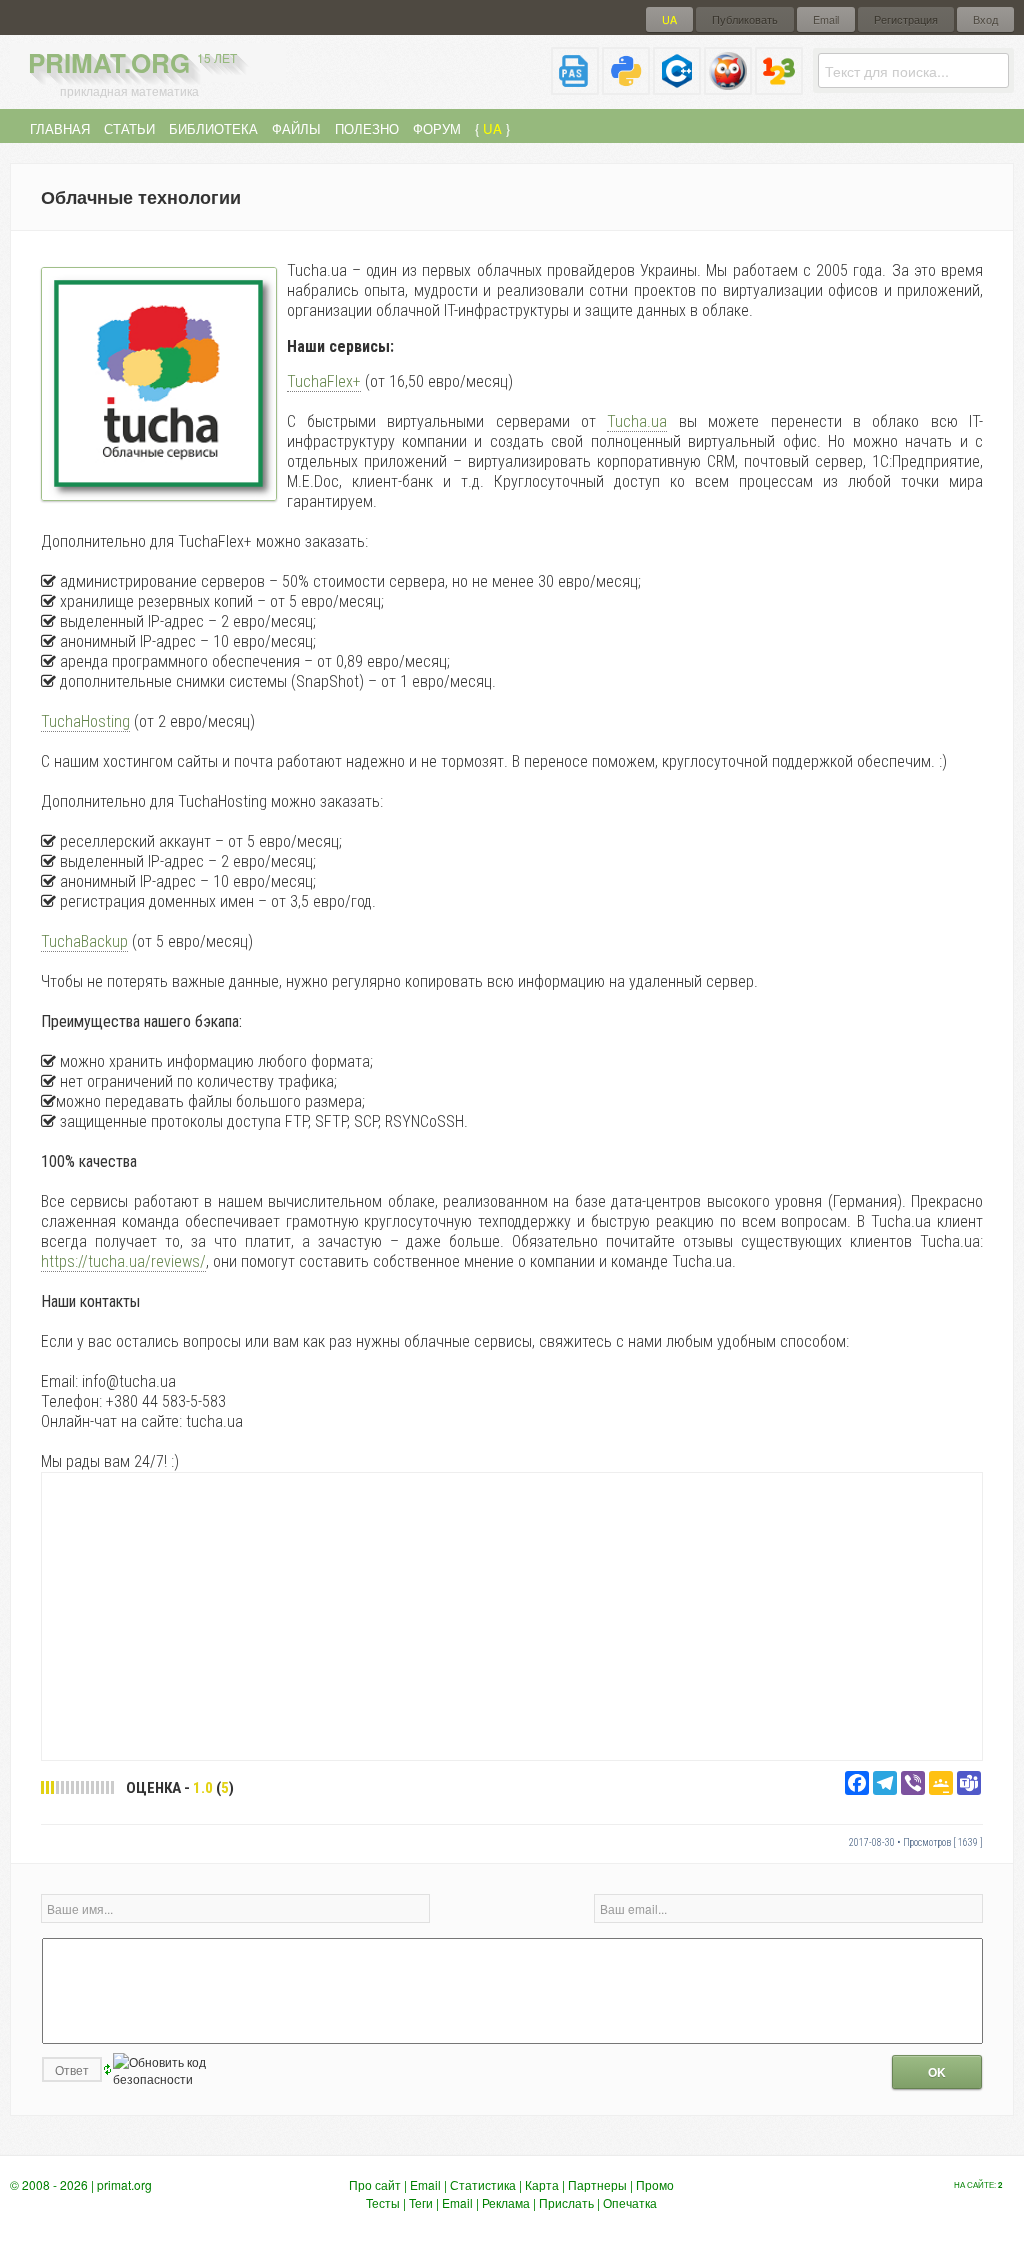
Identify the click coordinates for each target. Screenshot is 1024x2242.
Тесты (383, 2202)
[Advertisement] (512, 1615)
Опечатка (630, 2202)
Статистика (483, 2184)
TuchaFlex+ (324, 381)
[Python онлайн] (626, 86)
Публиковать (745, 19)
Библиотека (213, 128)
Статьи (129, 128)
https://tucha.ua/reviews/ (123, 1261)
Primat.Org (132, 62)
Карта (542, 2184)
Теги (421, 2202)
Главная (60, 128)
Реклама (506, 2202)
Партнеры (597, 2184)
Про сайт (375, 2184)
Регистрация (906, 19)
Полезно (367, 128)
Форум (437, 128)
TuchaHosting (85, 721)
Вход (985, 19)
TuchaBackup (84, 941)
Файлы (296, 128)
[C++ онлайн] (677, 86)
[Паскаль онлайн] (575, 86)
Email (826, 19)
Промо (655, 2184)
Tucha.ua (637, 421)
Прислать (566, 2202)
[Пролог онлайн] (728, 86)
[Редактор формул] (779, 86)
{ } (492, 128)
